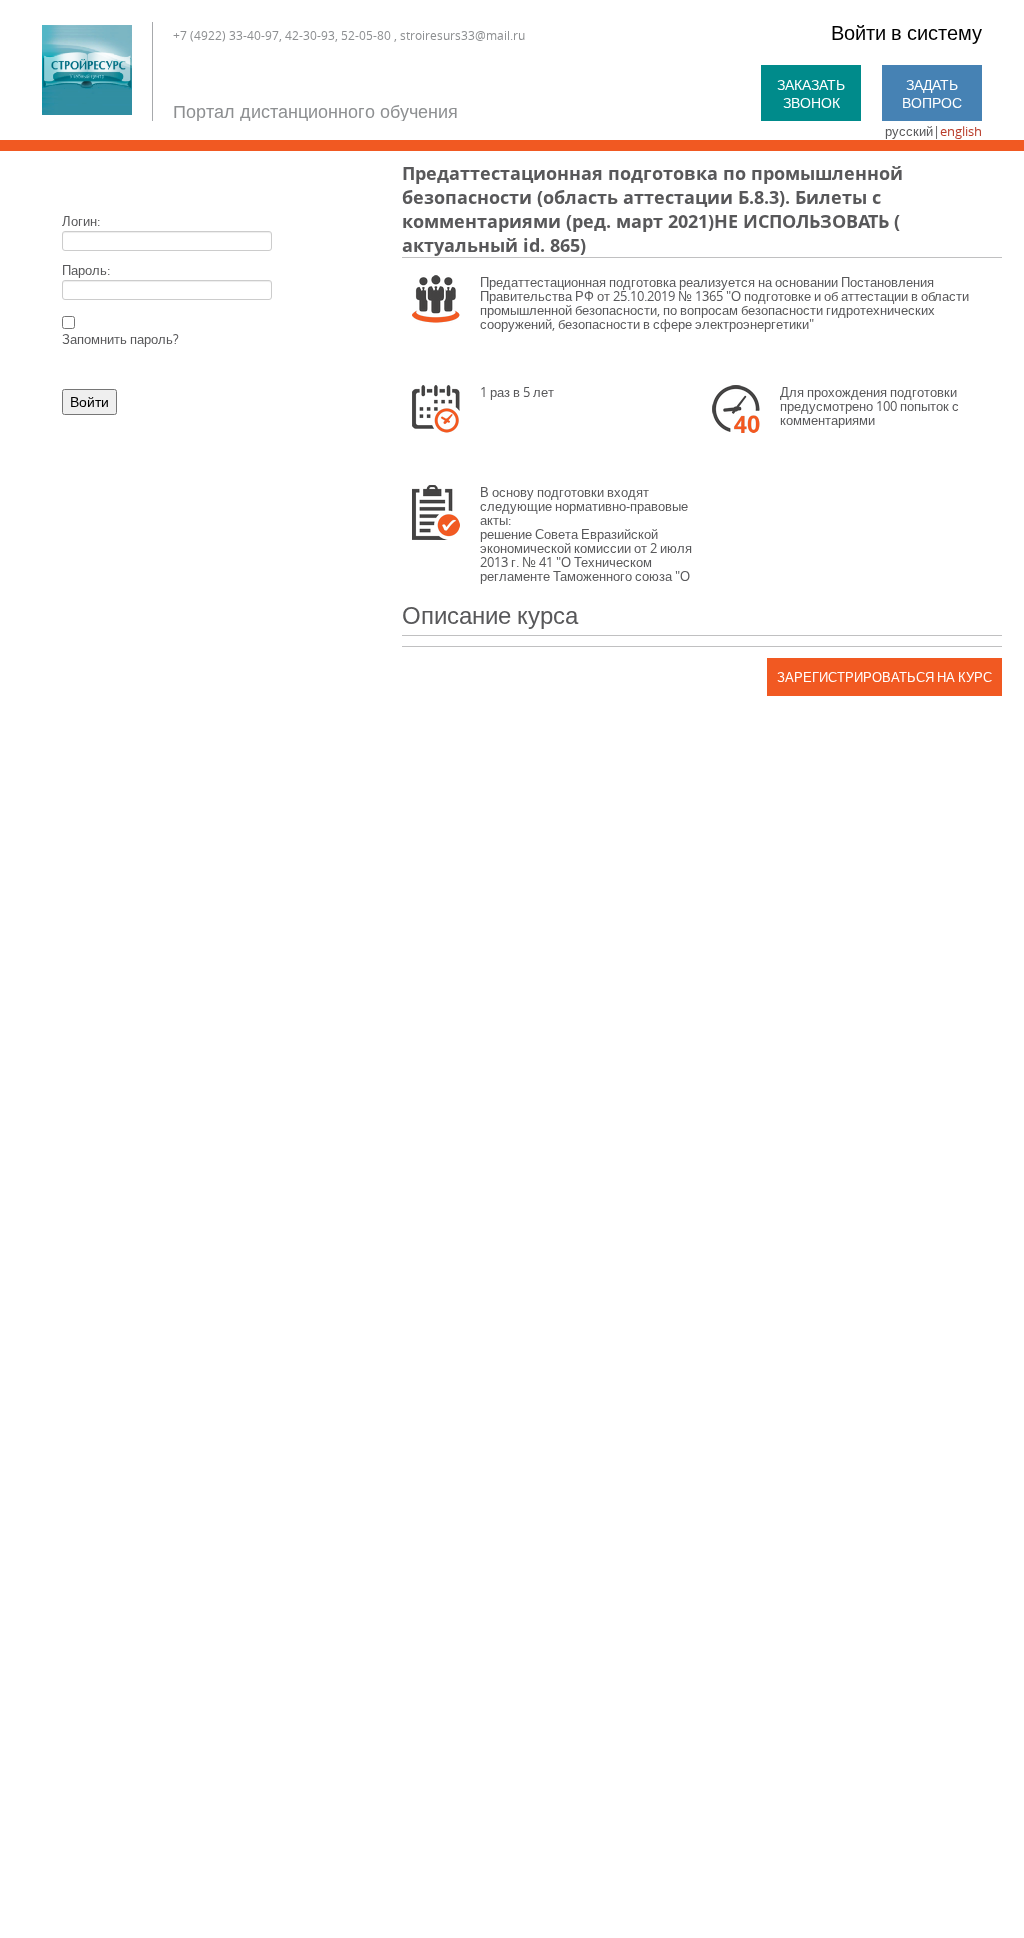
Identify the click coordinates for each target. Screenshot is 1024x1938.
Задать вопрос (932, 93)
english (961, 131)
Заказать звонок (811, 93)
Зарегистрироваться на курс (884, 677)
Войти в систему (906, 32)
